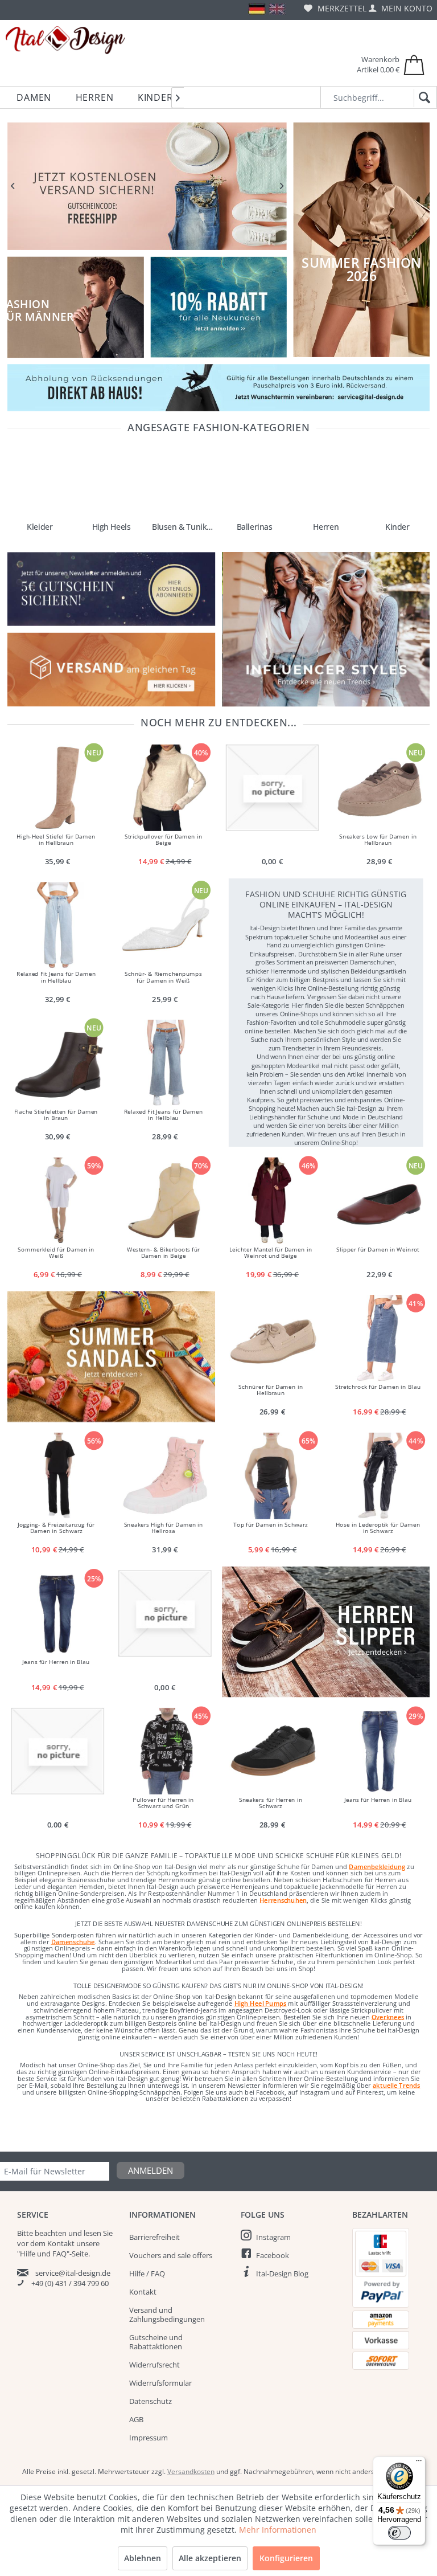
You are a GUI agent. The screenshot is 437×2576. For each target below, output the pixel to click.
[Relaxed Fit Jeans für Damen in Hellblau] (57, 926)
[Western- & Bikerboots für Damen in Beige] (165, 1201)
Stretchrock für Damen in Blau (378, 1387)
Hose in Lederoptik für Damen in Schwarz (378, 1528)
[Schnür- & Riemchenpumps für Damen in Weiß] (165, 926)
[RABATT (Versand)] (147, 186)
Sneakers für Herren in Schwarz (271, 1803)
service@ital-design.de (73, 2273)
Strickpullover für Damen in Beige (163, 840)
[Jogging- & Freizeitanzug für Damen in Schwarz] (57, 1476)
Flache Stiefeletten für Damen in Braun (56, 1115)
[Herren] (326, 482)
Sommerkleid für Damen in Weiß (56, 1253)
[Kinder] (397, 482)
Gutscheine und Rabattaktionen (156, 2342)
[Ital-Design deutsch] (257, 9)
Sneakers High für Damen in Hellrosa (163, 1528)
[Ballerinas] (254, 482)
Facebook (273, 2255)
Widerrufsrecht (154, 2365)
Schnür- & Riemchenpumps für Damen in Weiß (163, 977)
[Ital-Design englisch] (277, 9)
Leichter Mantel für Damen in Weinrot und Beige (271, 1253)
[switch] (399, 2533)
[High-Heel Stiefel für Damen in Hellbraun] (57, 788)
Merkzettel (341, 8)
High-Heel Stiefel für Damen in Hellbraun (56, 840)
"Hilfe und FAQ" (43, 2254)
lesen (92, 2233)
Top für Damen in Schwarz (271, 1524)
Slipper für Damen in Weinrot (378, 1249)
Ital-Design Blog (282, 2274)
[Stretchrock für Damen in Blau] (380, 1338)
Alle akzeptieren (210, 2558)
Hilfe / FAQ (147, 2274)
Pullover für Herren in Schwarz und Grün (163, 1803)
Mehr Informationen (278, 2530)
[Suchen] (422, 98)
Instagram (273, 2237)
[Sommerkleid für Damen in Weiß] (57, 1201)
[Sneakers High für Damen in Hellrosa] (165, 1476)
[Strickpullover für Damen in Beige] (165, 788)
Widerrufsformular (160, 2383)
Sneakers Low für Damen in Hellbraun (378, 840)
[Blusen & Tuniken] (183, 482)
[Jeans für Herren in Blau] (57, 1613)
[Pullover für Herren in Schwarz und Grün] (165, 1751)
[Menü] (419, 2463)
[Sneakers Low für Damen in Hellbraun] (380, 788)
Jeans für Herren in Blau (56, 1662)
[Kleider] (40, 482)
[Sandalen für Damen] (111, 1357)
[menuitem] (335, 8)
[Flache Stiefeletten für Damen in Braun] (57, 1063)
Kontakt (143, 2292)
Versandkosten (191, 2471)
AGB (136, 2419)
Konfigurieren (286, 2558)
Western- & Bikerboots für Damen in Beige (163, 1253)
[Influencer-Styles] (326, 629)
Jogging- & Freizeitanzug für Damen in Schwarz (56, 1528)
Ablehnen (143, 2558)
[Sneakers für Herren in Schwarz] (272, 1751)
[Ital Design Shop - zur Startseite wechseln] (65, 40)
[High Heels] (111, 482)
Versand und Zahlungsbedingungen (167, 2315)
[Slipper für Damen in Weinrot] (380, 1201)
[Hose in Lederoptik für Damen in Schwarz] (380, 1476)
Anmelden (151, 2170)
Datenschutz (151, 2401)
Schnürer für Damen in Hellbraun (271, 1390)
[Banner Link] (218, 388)
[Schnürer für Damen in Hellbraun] (272, 1338)
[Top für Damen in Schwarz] (272, 1476)
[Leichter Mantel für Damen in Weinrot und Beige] (272, 1201)
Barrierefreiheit (154, 2237)
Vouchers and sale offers (171, 2255)
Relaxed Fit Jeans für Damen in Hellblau (56, 977)
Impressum (149, 2438)
